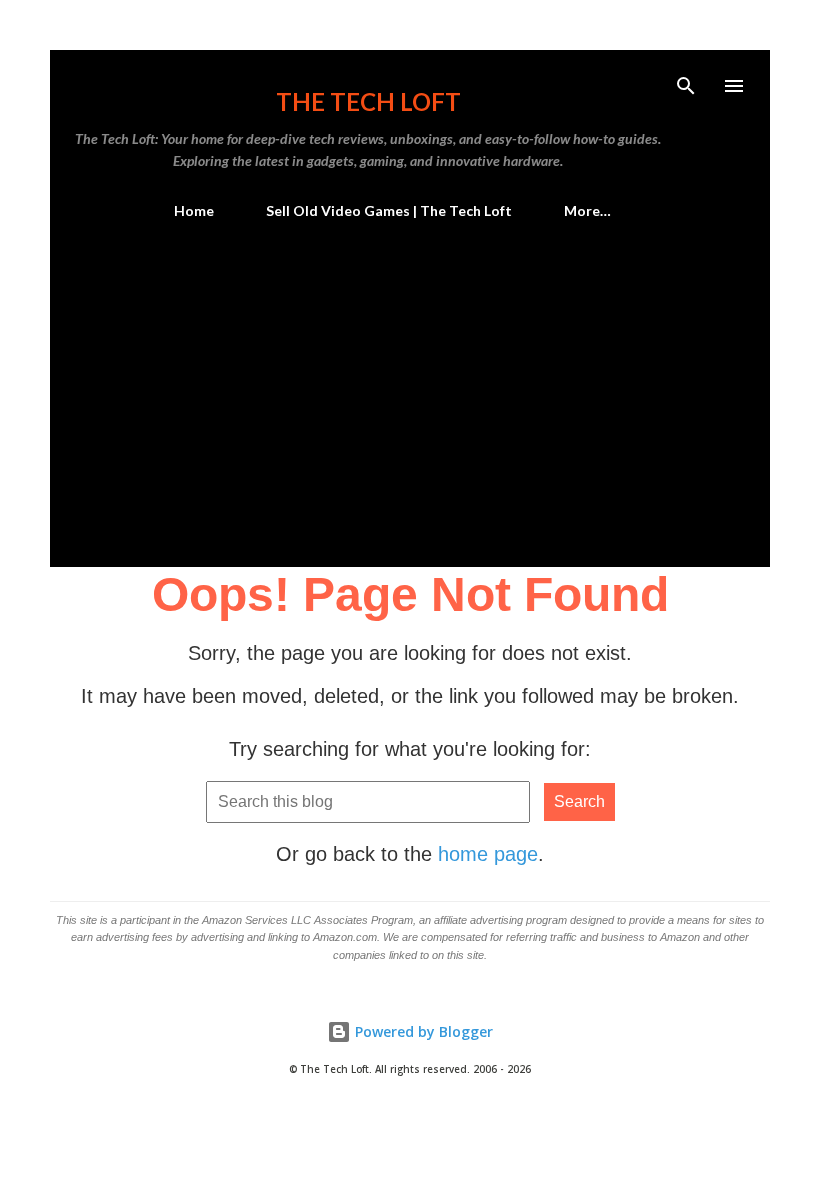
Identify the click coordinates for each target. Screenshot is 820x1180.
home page (488, 854)
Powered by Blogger (422, 1031)
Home (194, 210)
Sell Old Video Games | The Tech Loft (389, 210)
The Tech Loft (368, 101)
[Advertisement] (410, 385)
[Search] (686, 86)
